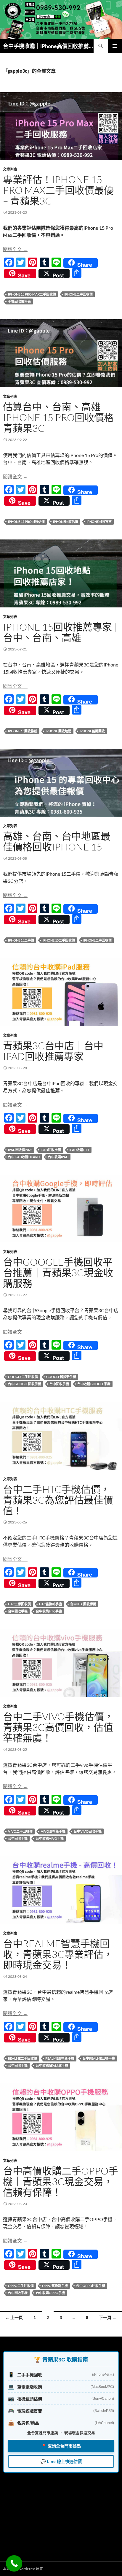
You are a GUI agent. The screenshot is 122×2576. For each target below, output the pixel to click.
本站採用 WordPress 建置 (23, 2569)
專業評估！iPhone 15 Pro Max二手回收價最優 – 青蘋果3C (58, 190)
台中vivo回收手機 (88, 1831)
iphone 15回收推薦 (23, 731)
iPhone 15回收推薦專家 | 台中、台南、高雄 (60, 632)
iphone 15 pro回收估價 (26, 522)
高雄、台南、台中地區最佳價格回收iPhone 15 (57, 841)
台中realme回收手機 (99, 2058)
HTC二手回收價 (19, 1604)
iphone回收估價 (66, 522)
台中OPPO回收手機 (91, 2286)
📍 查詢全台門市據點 (61, 2446)
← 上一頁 (14, 2317)
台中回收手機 (59, 1384)
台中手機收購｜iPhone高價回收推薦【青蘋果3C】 (48, 46)
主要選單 (115, 46)
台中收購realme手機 (52, 2065)
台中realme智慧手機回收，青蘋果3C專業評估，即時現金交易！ (58, 1954)
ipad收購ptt (79, 1150)
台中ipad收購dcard (24, 1157)
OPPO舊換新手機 (55, 2286)
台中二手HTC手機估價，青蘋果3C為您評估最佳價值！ (58, 1500)
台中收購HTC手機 (49, 1611)
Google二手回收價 (23, 1377)
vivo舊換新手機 (53, 1831)
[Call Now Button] (14, 2563)
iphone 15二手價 (21, 940)
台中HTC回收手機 (83, 1604)
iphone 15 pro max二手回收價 (32, 294)
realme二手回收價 (23, 2058)
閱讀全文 (15, 249)
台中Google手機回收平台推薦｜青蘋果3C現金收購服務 (58, 1273)
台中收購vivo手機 (50, 1838)
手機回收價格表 (19, 301)
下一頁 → (108, 2317)
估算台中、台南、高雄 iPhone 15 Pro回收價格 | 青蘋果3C (61, 417)
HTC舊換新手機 (50, 1604)
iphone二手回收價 (78, 294)
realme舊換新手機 (60, 2058)
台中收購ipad (58, 1157)
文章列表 (10, 169)
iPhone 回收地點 (58, 731)
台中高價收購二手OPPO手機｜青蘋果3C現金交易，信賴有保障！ (61, 2181)
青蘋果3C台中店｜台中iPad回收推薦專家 (53, 1051)
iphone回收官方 (99, 522)
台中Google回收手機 (25, 1384)
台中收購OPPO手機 (50, 2293)
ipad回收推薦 (51, 1150)
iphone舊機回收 (92, 731)
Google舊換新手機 (61, 1377)
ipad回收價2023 (20, 1150)
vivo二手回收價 (20, 1831)
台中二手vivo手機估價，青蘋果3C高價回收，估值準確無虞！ (58, 1727)
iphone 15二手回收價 (59, 940)
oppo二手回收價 (21, 2286)
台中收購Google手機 (94, 1384)
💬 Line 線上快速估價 (61, 2461)
